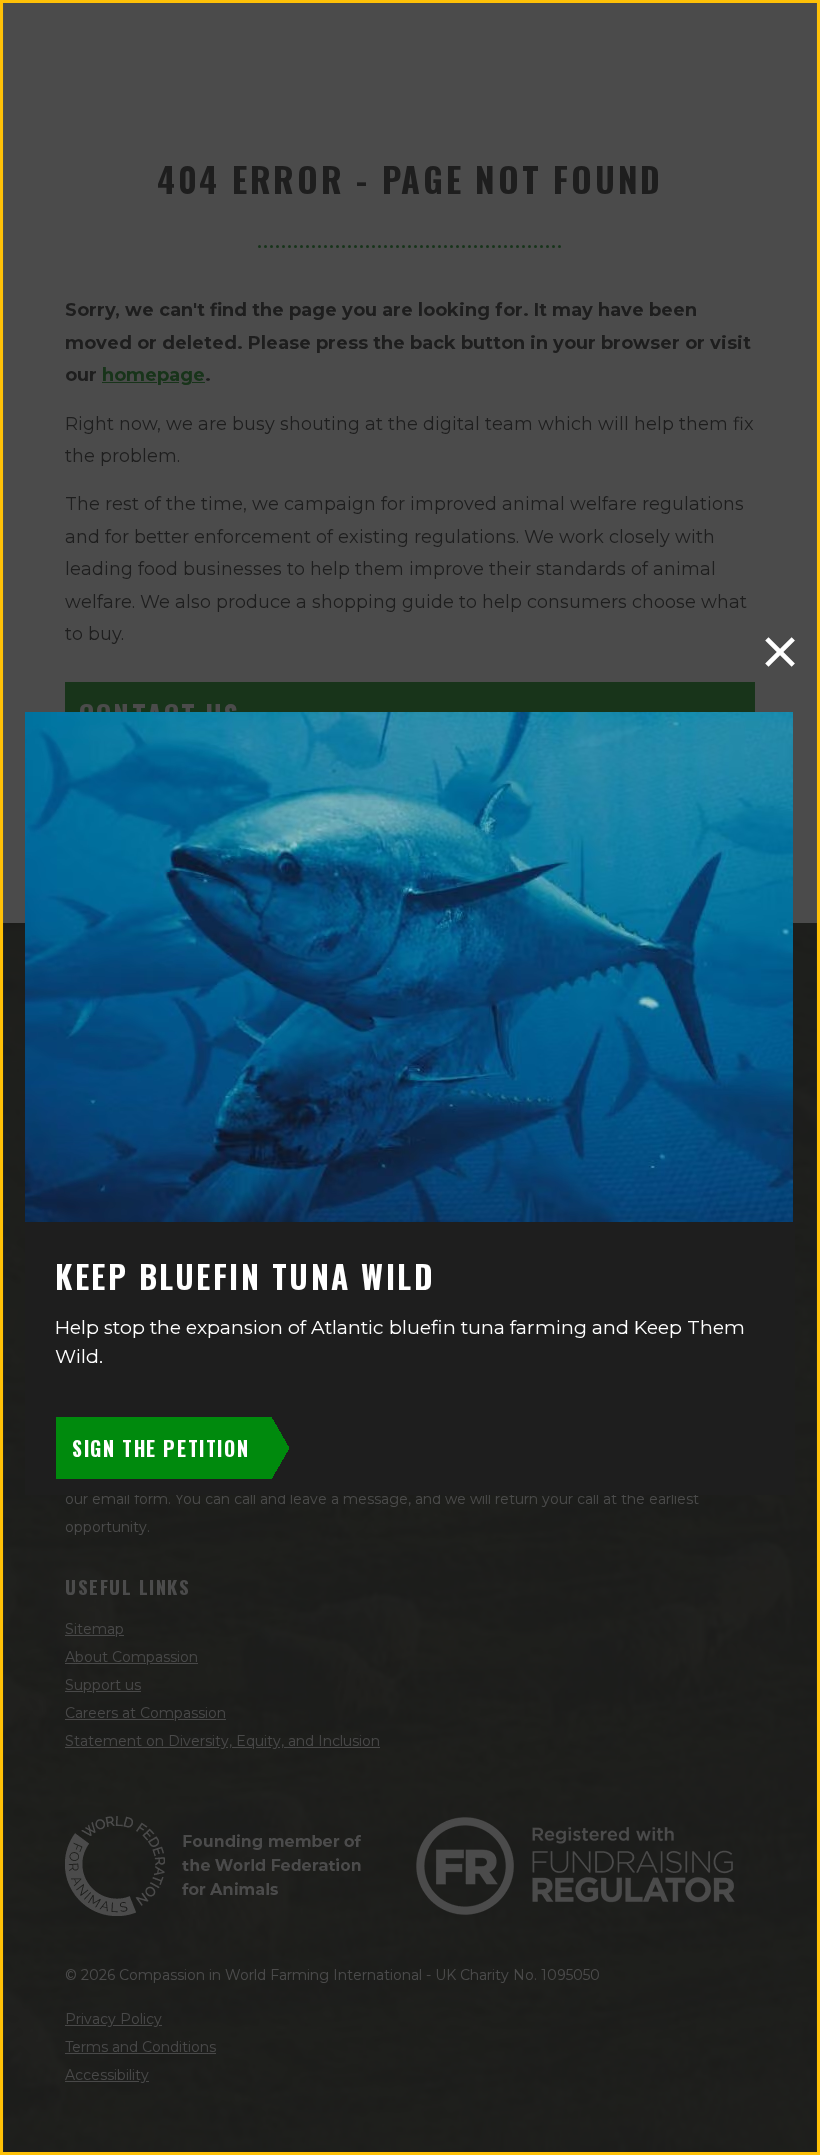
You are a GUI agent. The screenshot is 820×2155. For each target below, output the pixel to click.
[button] (780, 652)
